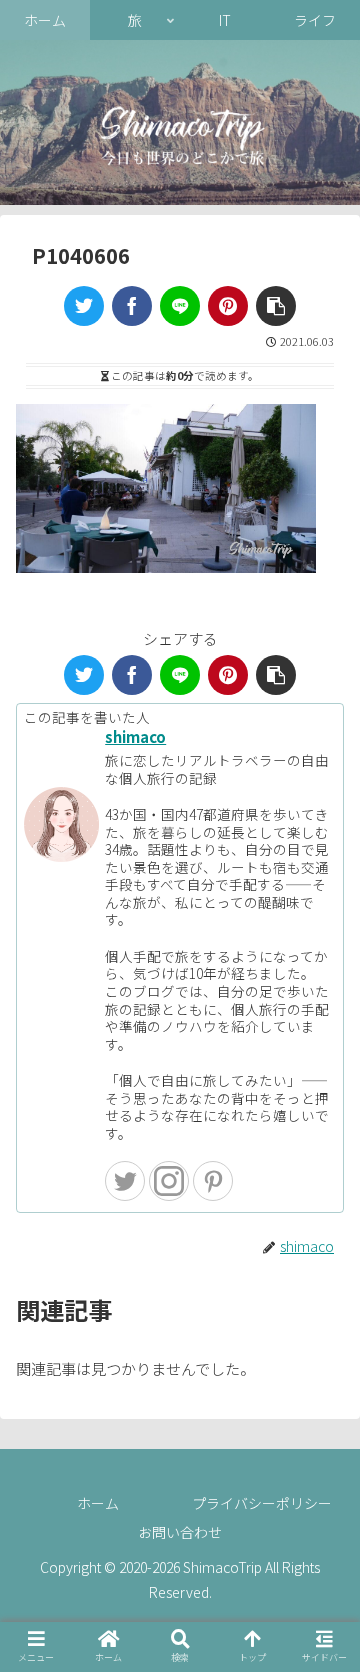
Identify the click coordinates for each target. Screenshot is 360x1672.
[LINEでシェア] (180, 306)
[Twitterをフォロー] (125, 1181)
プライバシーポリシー (262, 1503)
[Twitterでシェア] (84, 306)
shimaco (135, 736)
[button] (276, 306)
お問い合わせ (180, 1532)
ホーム (98, 1503)
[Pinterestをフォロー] (213, 1181)
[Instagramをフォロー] (169, 1181)
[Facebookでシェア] (132, 306)
